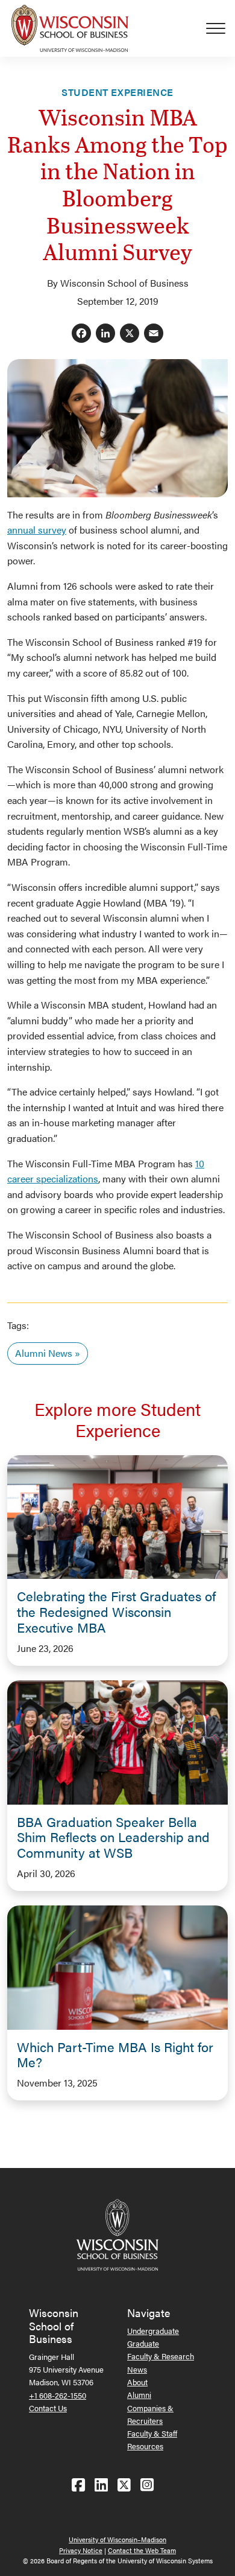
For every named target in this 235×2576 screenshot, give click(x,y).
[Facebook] (81, 334)
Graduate (143, 2343)
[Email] (154, 334)
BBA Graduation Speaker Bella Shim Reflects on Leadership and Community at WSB (113, 1837)
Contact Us (48, 2408)
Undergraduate (153, 2331)
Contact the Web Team (142, 2550)
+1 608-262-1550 (58, 2395)
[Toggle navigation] (221, 28)
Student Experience (117, 92)
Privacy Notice (81, 2550)
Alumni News (44, 1353)
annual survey (37, 530)
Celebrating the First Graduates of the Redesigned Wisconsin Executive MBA (116, 1612)
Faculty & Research (161, 2356)
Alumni (139, 2395)
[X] (130, 334)
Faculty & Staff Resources (152, 2440)
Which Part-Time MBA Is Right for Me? (115, 2055)
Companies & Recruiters (150, 2414)
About (137, 2382)
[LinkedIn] (105, 334)
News (137, 2369)
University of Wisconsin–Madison (117, 2539)
